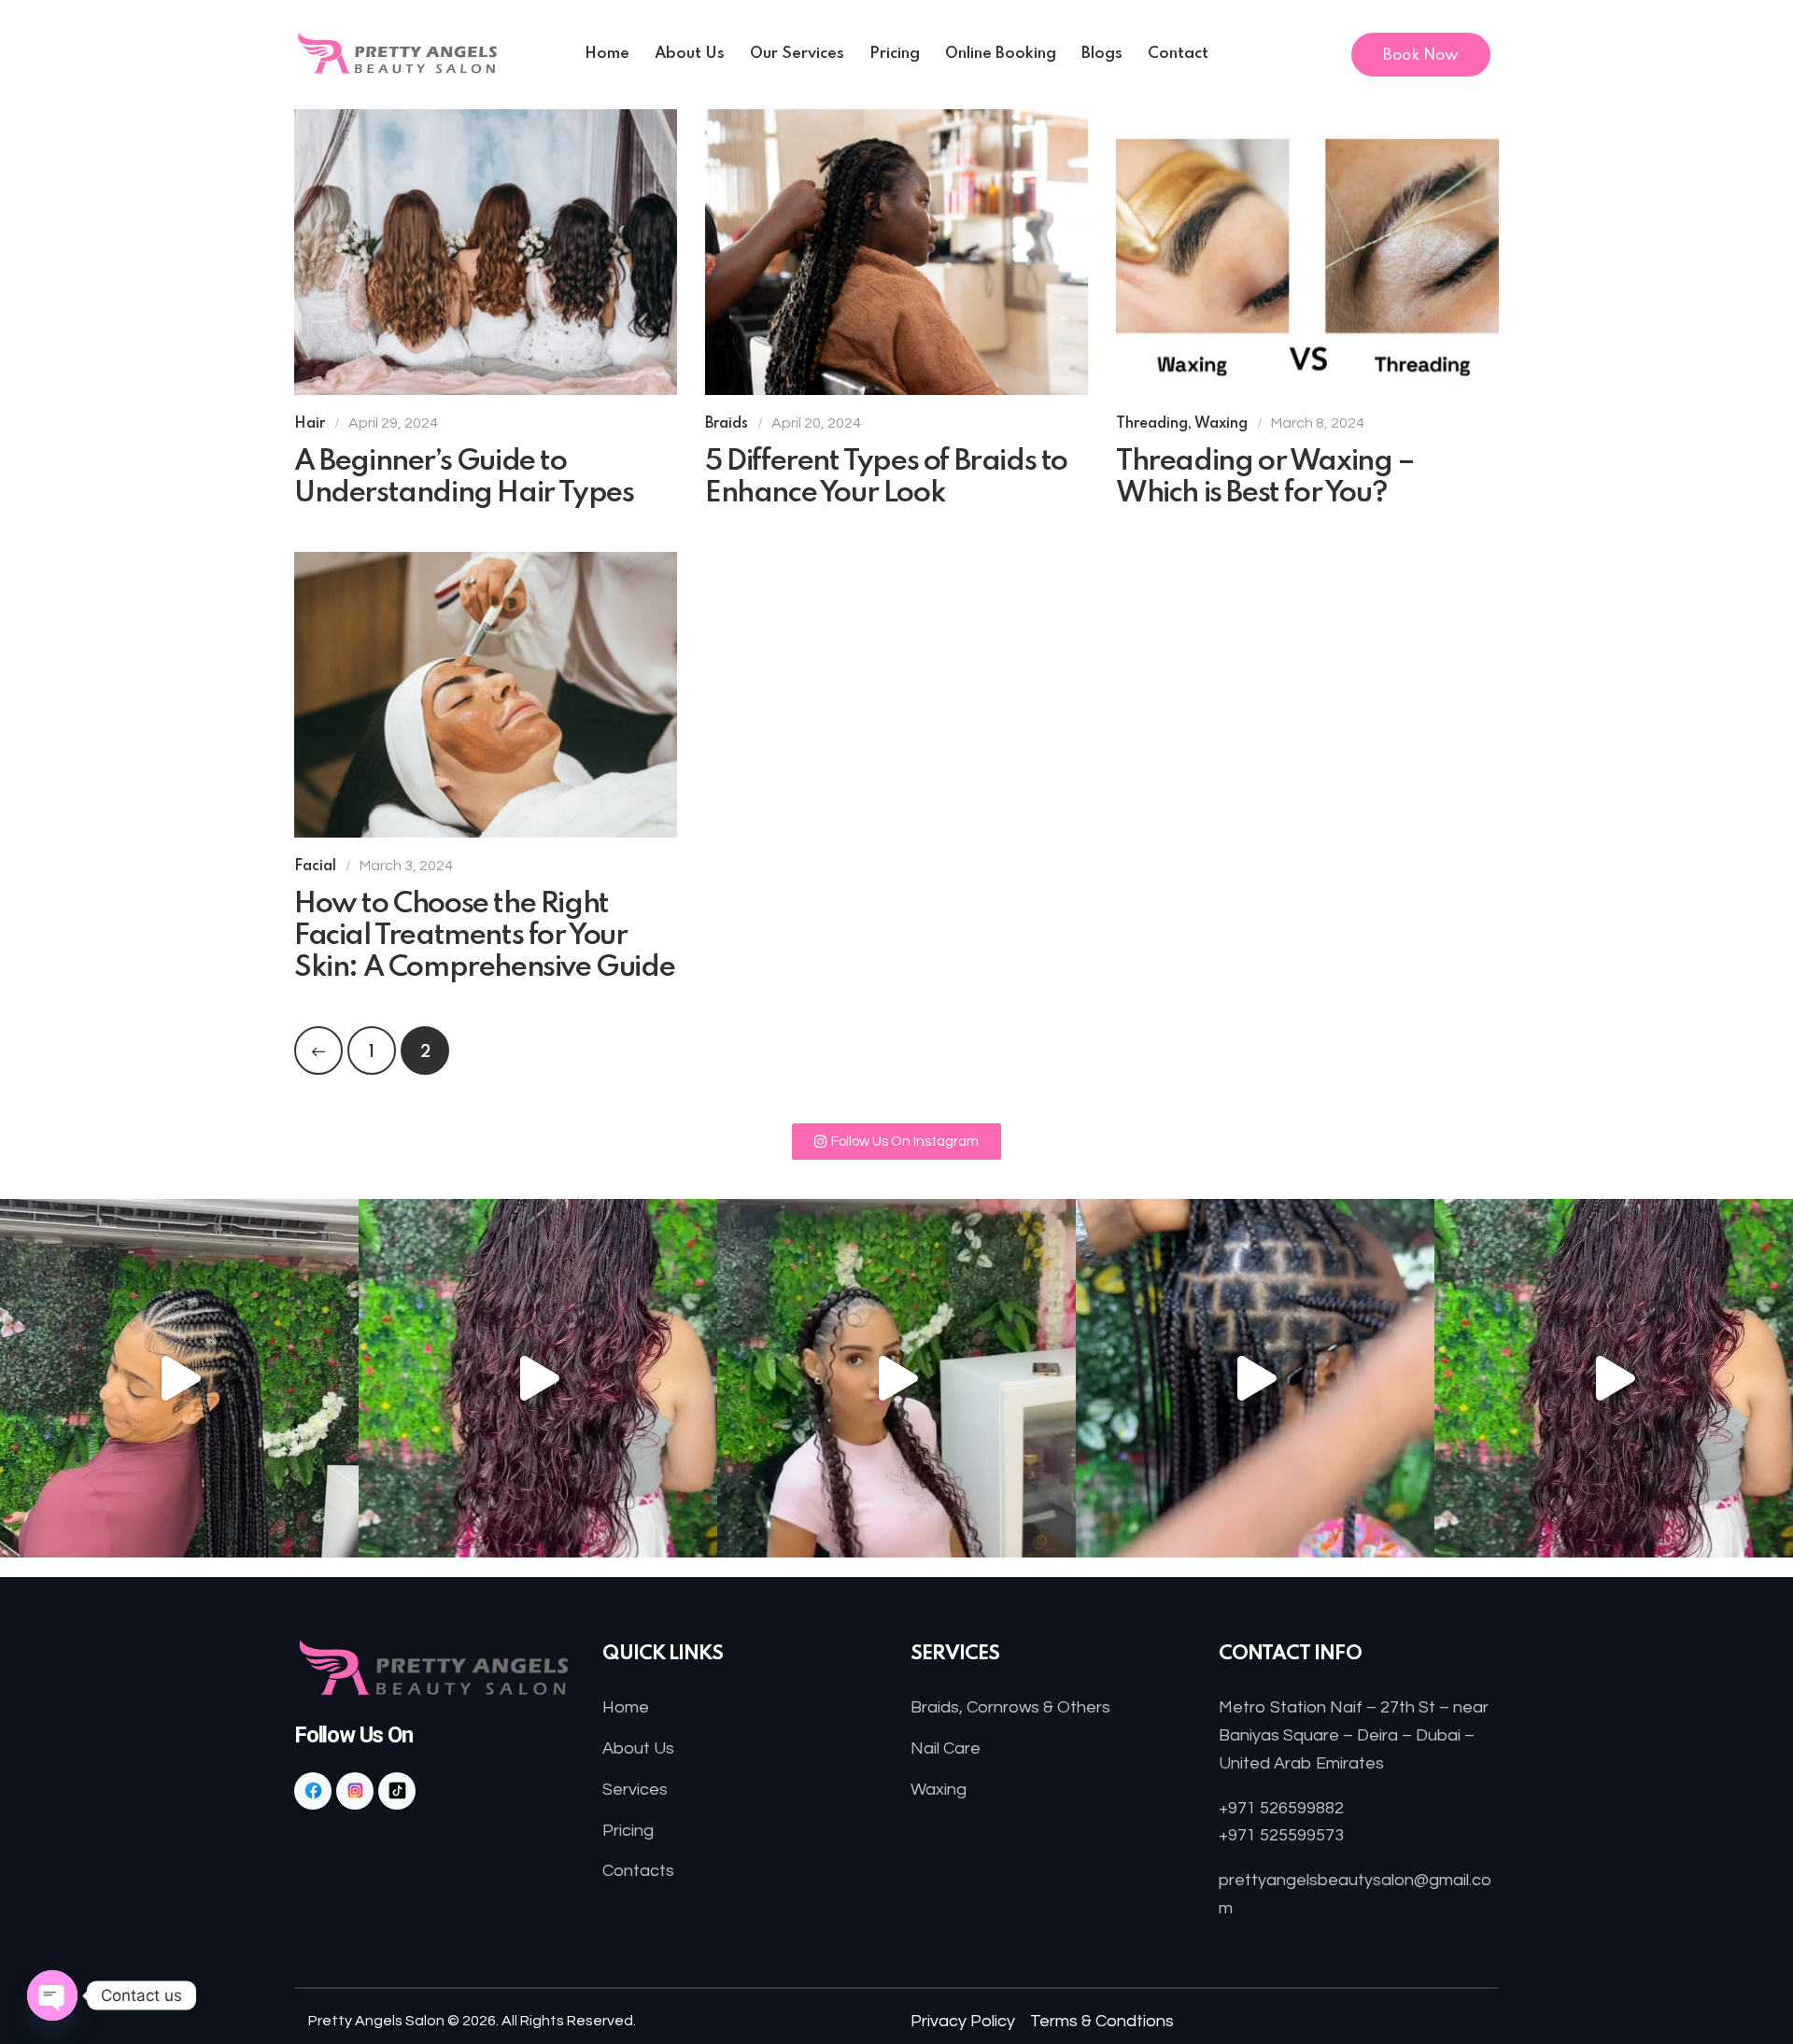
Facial (315, 867)
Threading (1152, 424)
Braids (727, 424)
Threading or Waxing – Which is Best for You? (1265, 478)
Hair (310, 424)
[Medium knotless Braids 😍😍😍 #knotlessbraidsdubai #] (1255, 1378)
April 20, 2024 (816, 423)
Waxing (1221, 424)
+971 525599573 (1281, 1835)
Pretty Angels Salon (376, 2021)
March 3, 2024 (406, 866)
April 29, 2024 (393, 423)
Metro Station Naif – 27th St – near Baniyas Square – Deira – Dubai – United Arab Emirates (1354, 1735)
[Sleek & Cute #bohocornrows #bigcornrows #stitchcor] (896, 1378)
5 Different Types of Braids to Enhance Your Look (886, 478)
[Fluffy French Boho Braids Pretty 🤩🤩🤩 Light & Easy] (538, 1378)
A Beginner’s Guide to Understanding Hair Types (464, 478)
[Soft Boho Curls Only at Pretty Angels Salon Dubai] (1614, 1378)
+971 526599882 (1281, 1808)
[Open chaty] (52, 1995)
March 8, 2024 (1318, 423)
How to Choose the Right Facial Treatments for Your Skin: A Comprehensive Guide (484, 936)
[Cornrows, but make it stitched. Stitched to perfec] (179, 1378)
